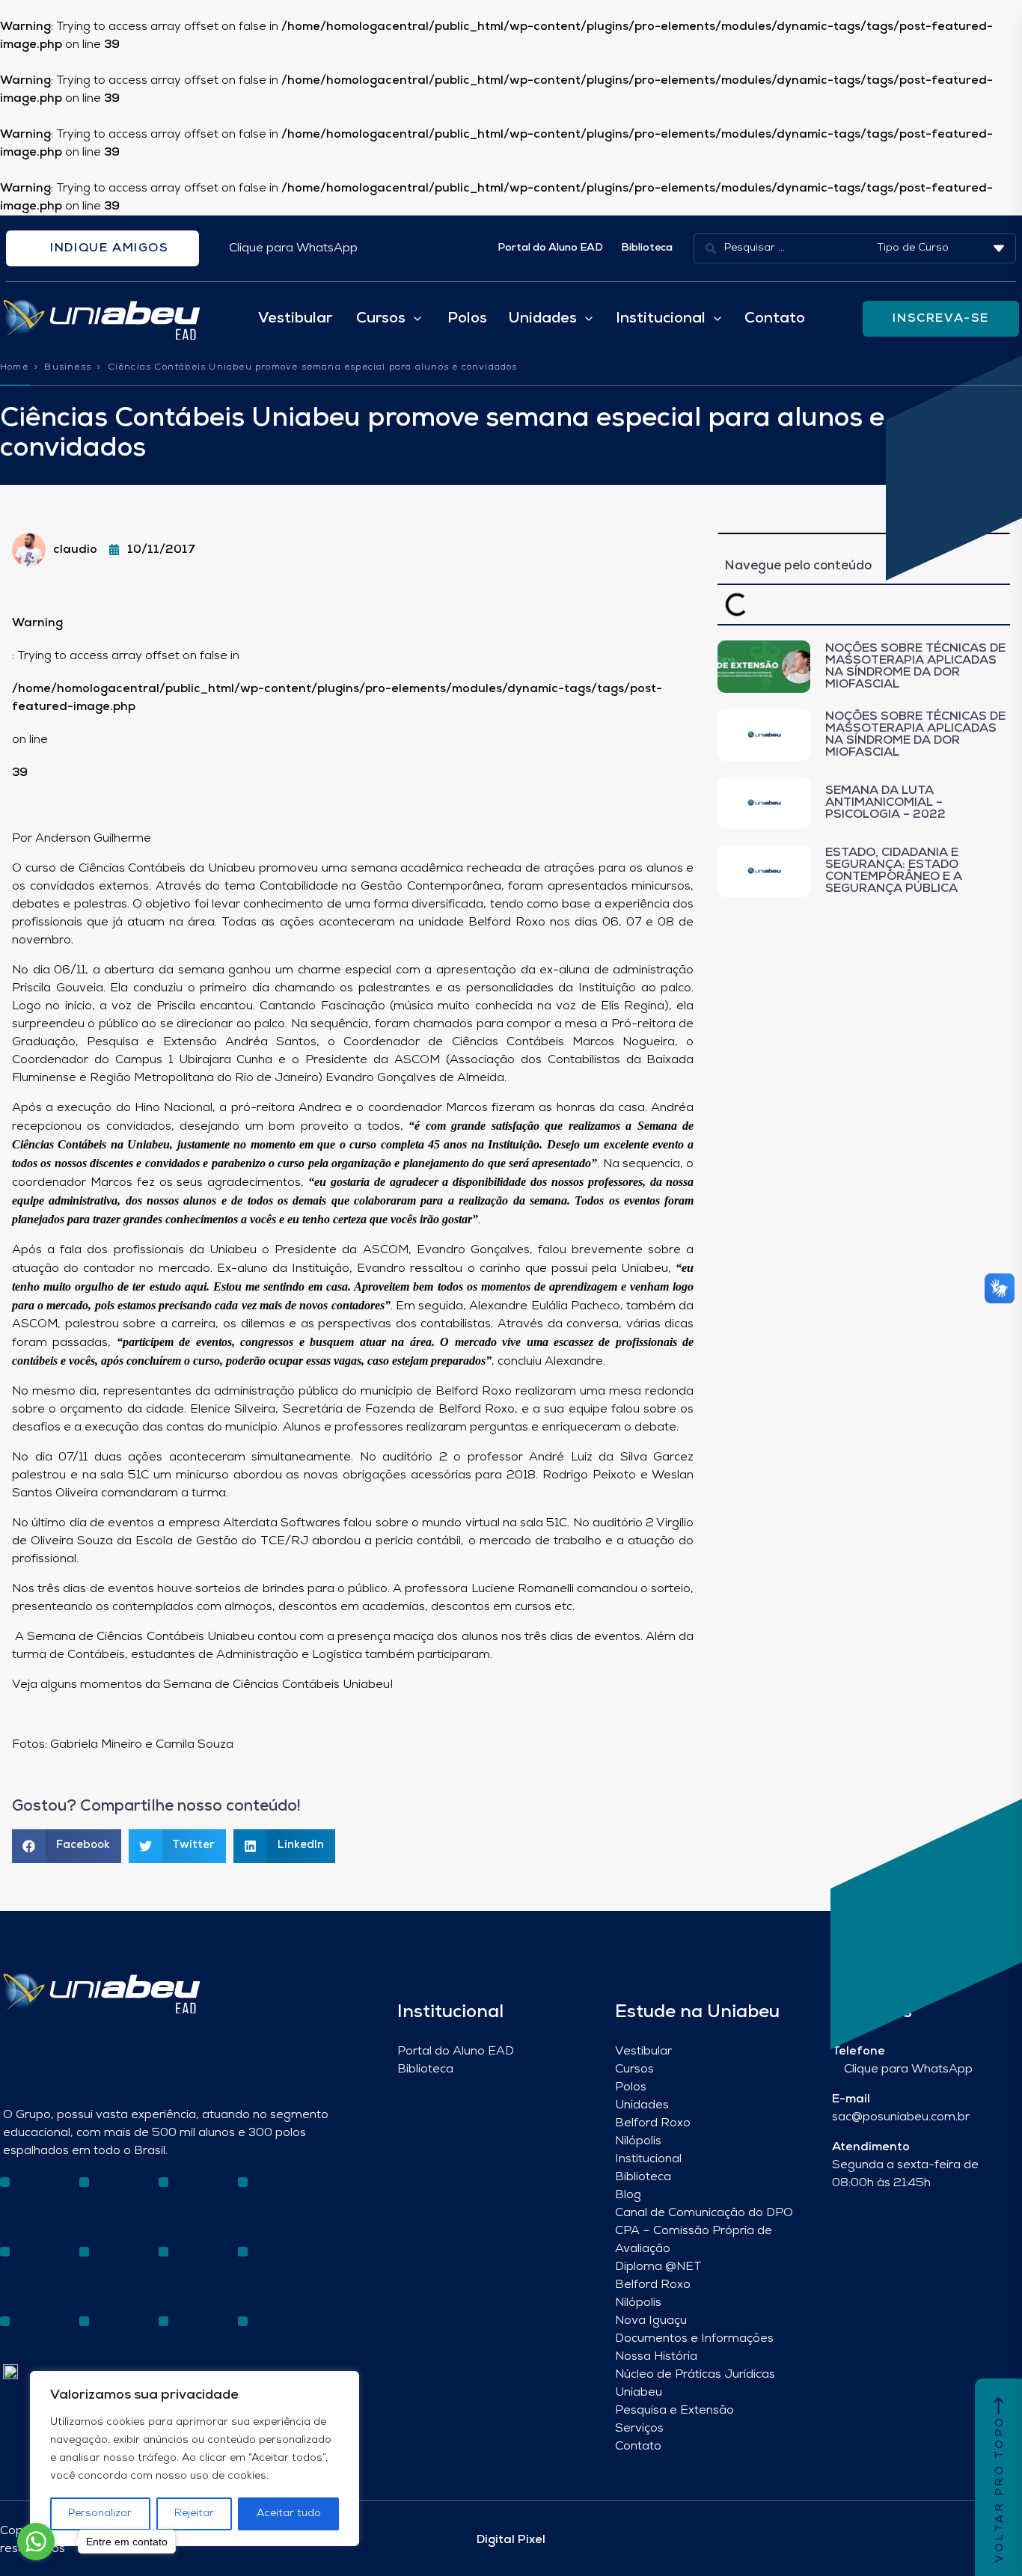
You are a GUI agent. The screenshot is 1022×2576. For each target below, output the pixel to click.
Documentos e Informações (694, 2339)
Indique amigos (108, 248)
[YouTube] (62, 2262)
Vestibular (295, 319)
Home (14, 367)
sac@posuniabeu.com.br (901, 2117)
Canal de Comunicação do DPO (704, 2213)
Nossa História (656, 2357)
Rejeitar (194, 2514)
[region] (195, 2459)
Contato (775, 319)
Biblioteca (647, 248)
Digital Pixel (511, 2540)
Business (68, 367)
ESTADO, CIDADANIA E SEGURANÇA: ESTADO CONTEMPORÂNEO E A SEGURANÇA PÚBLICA (894, 871)
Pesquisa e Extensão (674, 2411)
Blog (628, 2195)
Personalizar (100, 2514)
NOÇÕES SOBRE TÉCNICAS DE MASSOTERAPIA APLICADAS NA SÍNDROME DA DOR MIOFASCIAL (915, 667)
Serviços (639, 2429)
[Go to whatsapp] (36, 2542)
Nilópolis (638, 2141)
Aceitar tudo (289, 2514)
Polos (467, 319)
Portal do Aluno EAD (550, 248)
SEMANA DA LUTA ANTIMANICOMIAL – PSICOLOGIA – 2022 (885, 803)
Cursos (634, 2069)
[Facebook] (36, 2262)
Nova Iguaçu (651, 2321)
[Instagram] (10, 2262)
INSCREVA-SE (941, 319)
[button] (67, 1846)
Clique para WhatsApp (293, 248)
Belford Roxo (653, 2123)
